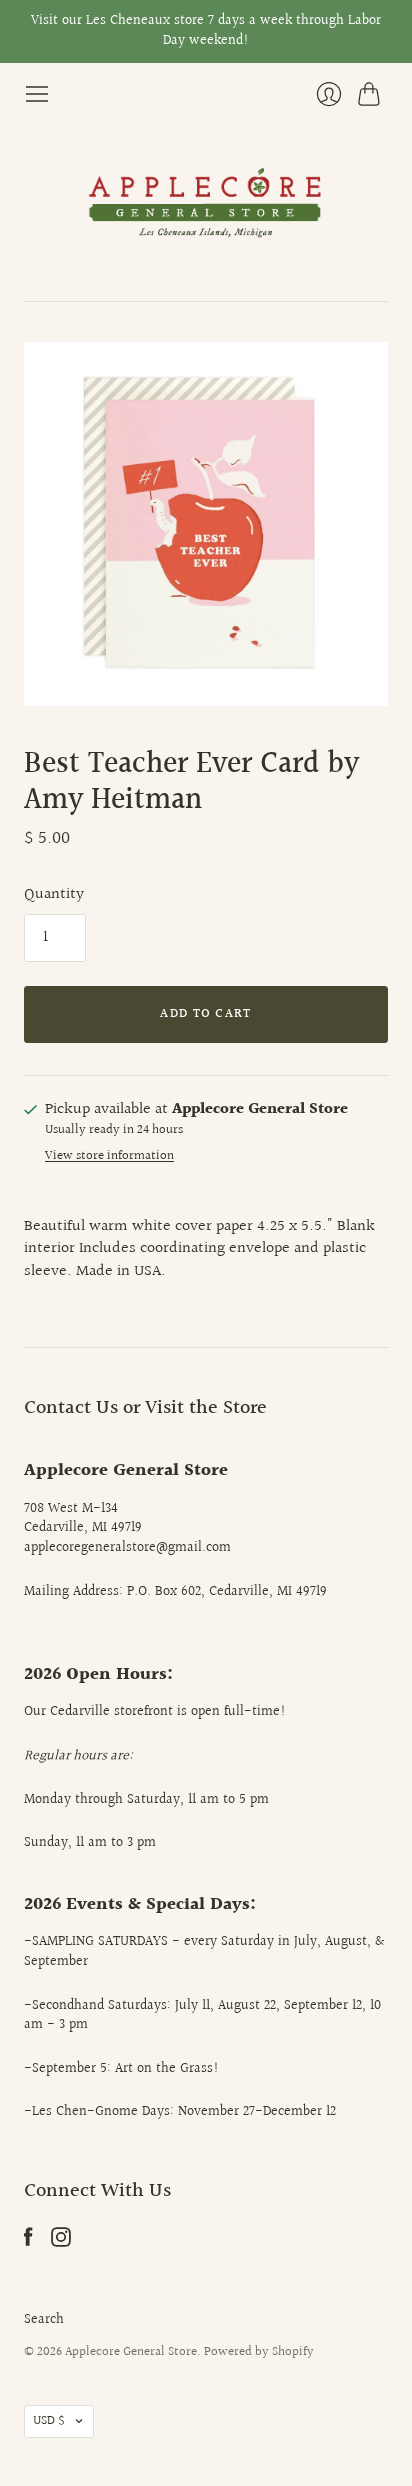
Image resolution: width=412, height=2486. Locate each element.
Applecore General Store (131, 2352)
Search (44, 2320)
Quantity (54, 895)
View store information (109, 1156)
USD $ (49, 2421)
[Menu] (37, 94)
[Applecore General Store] (206, 204)
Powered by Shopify (259, 2352)
